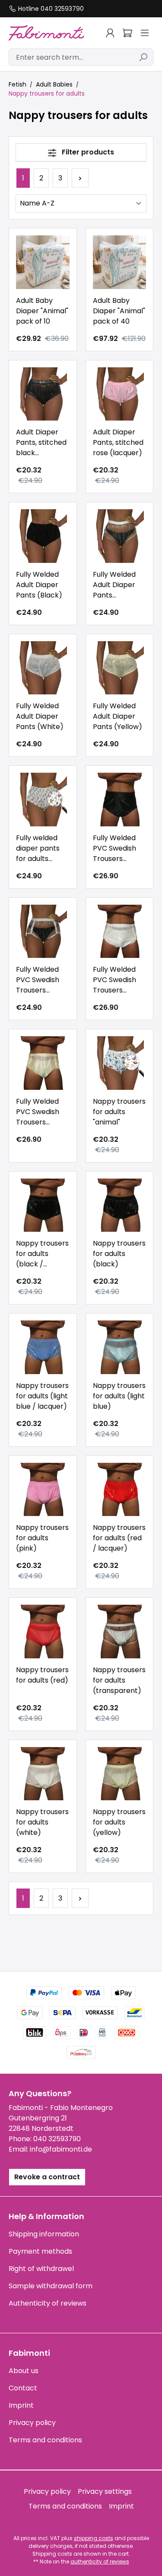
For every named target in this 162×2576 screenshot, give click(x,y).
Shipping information (44, 2234)
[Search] (143, 57)
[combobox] (71, 57)
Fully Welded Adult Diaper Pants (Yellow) (118, 716)
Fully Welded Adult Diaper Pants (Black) (39, 585)
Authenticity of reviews (48, 2303)
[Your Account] (110, 33)
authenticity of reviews (100, 2562)
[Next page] (80, 178)
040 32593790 (57, 2139)
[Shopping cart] (127, 33)
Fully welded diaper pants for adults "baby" (38, 848)
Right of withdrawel (41, 2269)
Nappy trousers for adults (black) (119, 1254)
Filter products (87, 152)
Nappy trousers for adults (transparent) (119, 1680)
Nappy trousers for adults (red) (42, 1675)
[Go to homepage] (46, 33)
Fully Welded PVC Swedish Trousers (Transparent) (41, 980)
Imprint (21, 2405)
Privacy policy (32, 2423)
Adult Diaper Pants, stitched (41, 443)
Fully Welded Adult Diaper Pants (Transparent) (118, 585)
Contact (23, 2388)
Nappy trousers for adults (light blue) (119, 1396)
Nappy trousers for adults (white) (42, 1822)
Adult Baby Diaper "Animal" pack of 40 (119, 311)
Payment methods (40, 2251)
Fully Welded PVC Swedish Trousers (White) (114, 980)
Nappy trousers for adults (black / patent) (42, 1254)
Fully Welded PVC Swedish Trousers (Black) (114, 848)
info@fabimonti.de (61, 2149)
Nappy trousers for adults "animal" (119, 1112)
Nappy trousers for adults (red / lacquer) (119, 1538)
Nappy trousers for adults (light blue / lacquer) (42, 1396)
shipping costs (94, 2538)
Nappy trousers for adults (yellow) (119, 1822)
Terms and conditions (45, 2440)
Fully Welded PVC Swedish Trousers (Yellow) (38, 1112)
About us (24, 2371)
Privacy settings (105, 2491)
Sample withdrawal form (51, 2286)
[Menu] (145, 33)
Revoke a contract (47, 2177)
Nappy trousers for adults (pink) (42, 1538)
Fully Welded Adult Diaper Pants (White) (40, 716)
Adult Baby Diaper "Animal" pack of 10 (42, 311)
